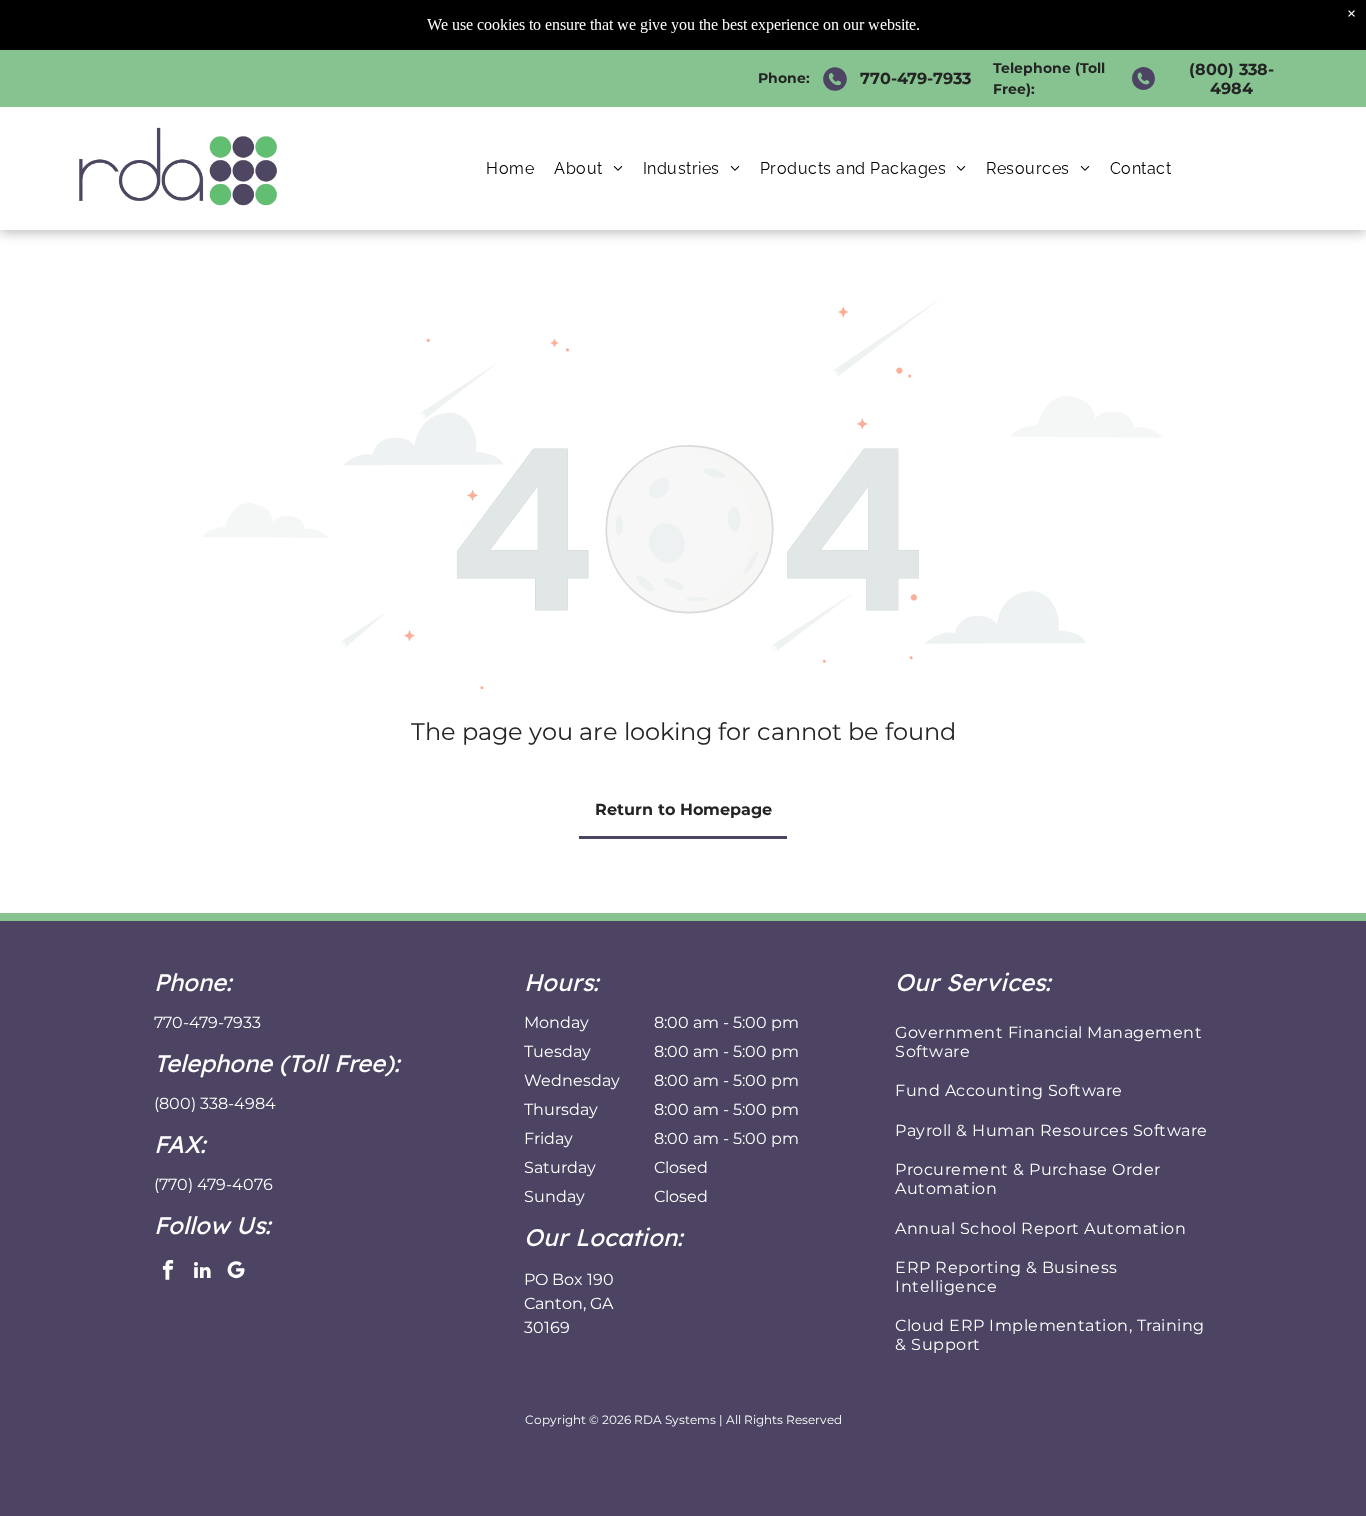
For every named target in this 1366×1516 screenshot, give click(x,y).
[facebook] (168, 1273)
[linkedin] (202, 1273)
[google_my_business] (236, 1273)
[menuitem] (510, 168)
